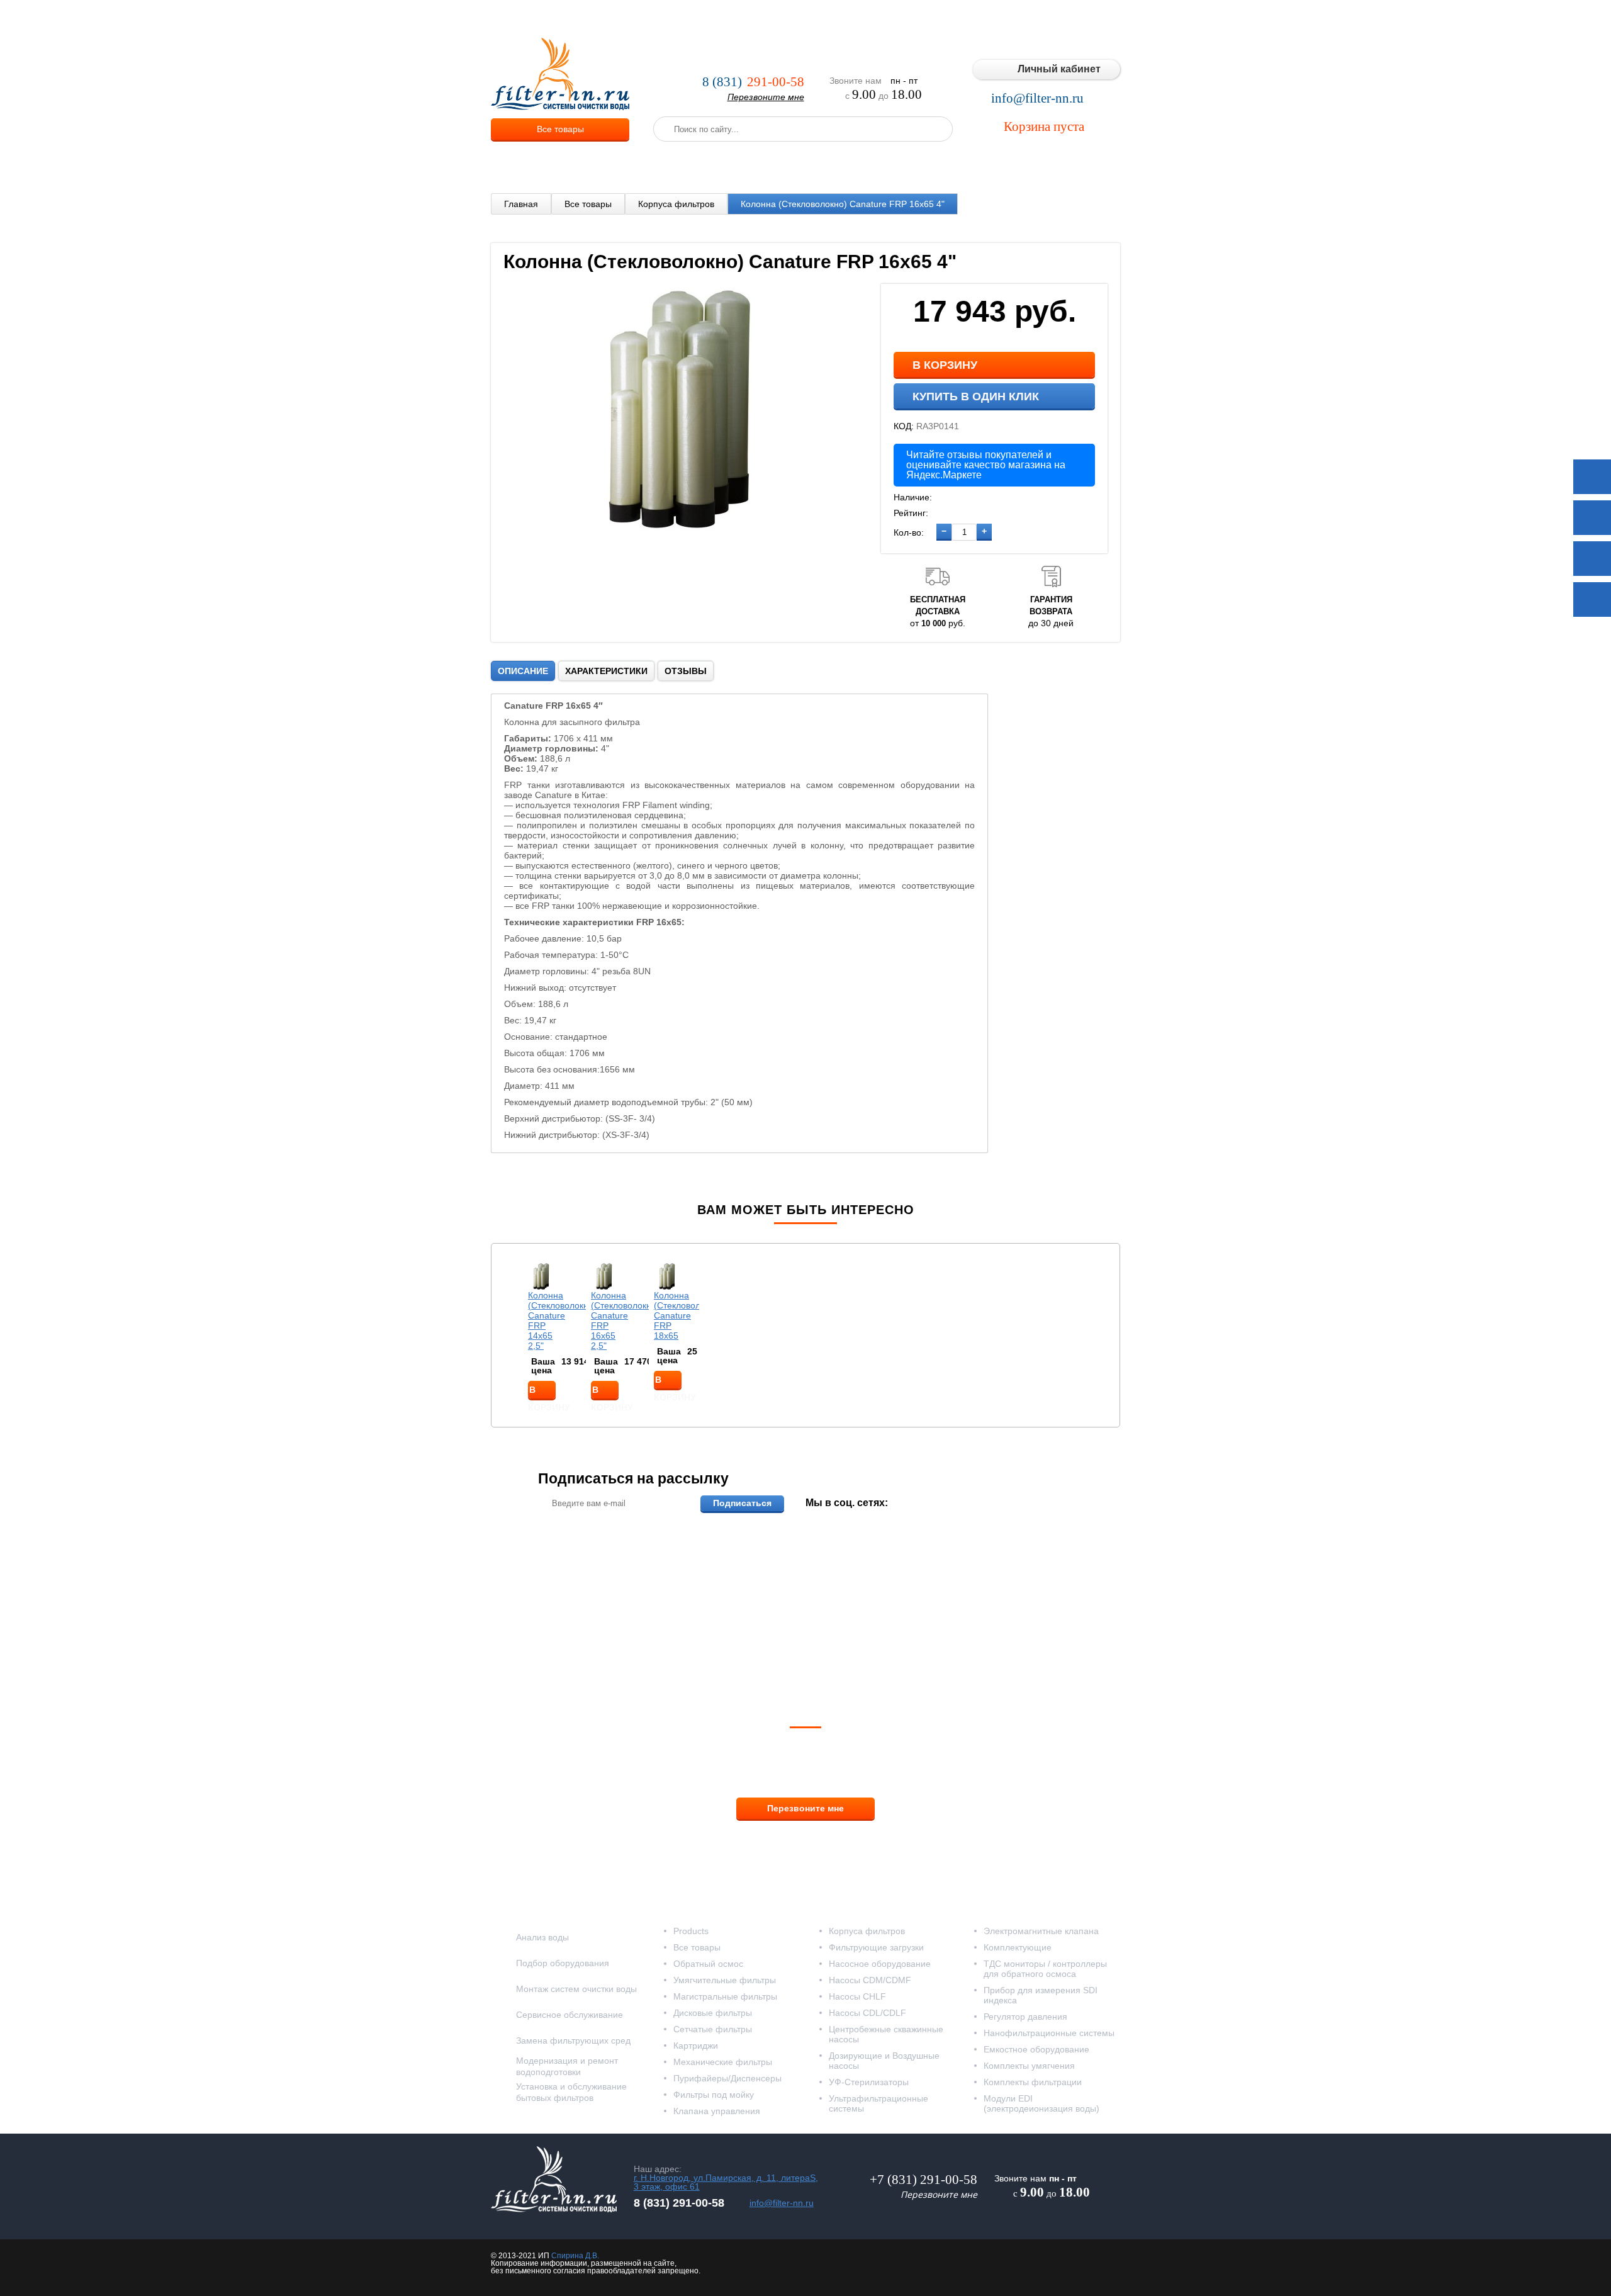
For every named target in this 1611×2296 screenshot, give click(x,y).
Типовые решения (980, 19)
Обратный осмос (708, 1964)
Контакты (1095, 19)
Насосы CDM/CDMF (870, 1980)
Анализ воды (542, 1937)
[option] (542, 1331)
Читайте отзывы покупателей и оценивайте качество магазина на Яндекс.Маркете (986, 465)
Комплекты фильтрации (1033, 2082)
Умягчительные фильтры (725, 1980)
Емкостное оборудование (1036, 2049)
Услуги (704, 19)
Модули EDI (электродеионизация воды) (1041, 2103)
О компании (651, 19)
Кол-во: (909, 532)
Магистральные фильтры (725, 1996)
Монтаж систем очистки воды (576, 1989)
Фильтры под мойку (714, 2095)
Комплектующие (1018, 1947)
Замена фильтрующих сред (573, 2040)
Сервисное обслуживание (570, 2015)
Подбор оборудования (563, 1963)
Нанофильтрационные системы (1049, 2033)
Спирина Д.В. (575, 2256)
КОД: (904, 426)
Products (691, 1931)
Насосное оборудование (880, 1964)
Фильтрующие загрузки (876, 1947)
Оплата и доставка (772, 19)
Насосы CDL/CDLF (867, 2013)
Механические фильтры (723, 2062)
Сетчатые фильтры (713, 2029)
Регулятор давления (1025, 2017)
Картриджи (696, 2046)
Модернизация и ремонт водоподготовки (567, 2066)
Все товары (560, 129)
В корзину (945, 365)
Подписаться (742, 1503)
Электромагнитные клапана (1041, 1931)
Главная (521, 204)
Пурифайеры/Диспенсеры (727, 2078)
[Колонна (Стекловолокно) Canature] (686, 532)
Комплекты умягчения (1029, 2066)
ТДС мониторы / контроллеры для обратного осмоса (1045, 1969)
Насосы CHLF (857, 1996)
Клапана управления (717, 2111)
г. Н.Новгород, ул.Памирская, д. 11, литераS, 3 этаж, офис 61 (726, 2182)
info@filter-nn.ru (1037, 98)
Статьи (1047, 19)
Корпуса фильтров (676, 204)
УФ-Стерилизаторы (869, 2082)
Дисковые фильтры (713, 2013)
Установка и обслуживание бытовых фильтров (571, 2092)
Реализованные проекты (876, 19)
